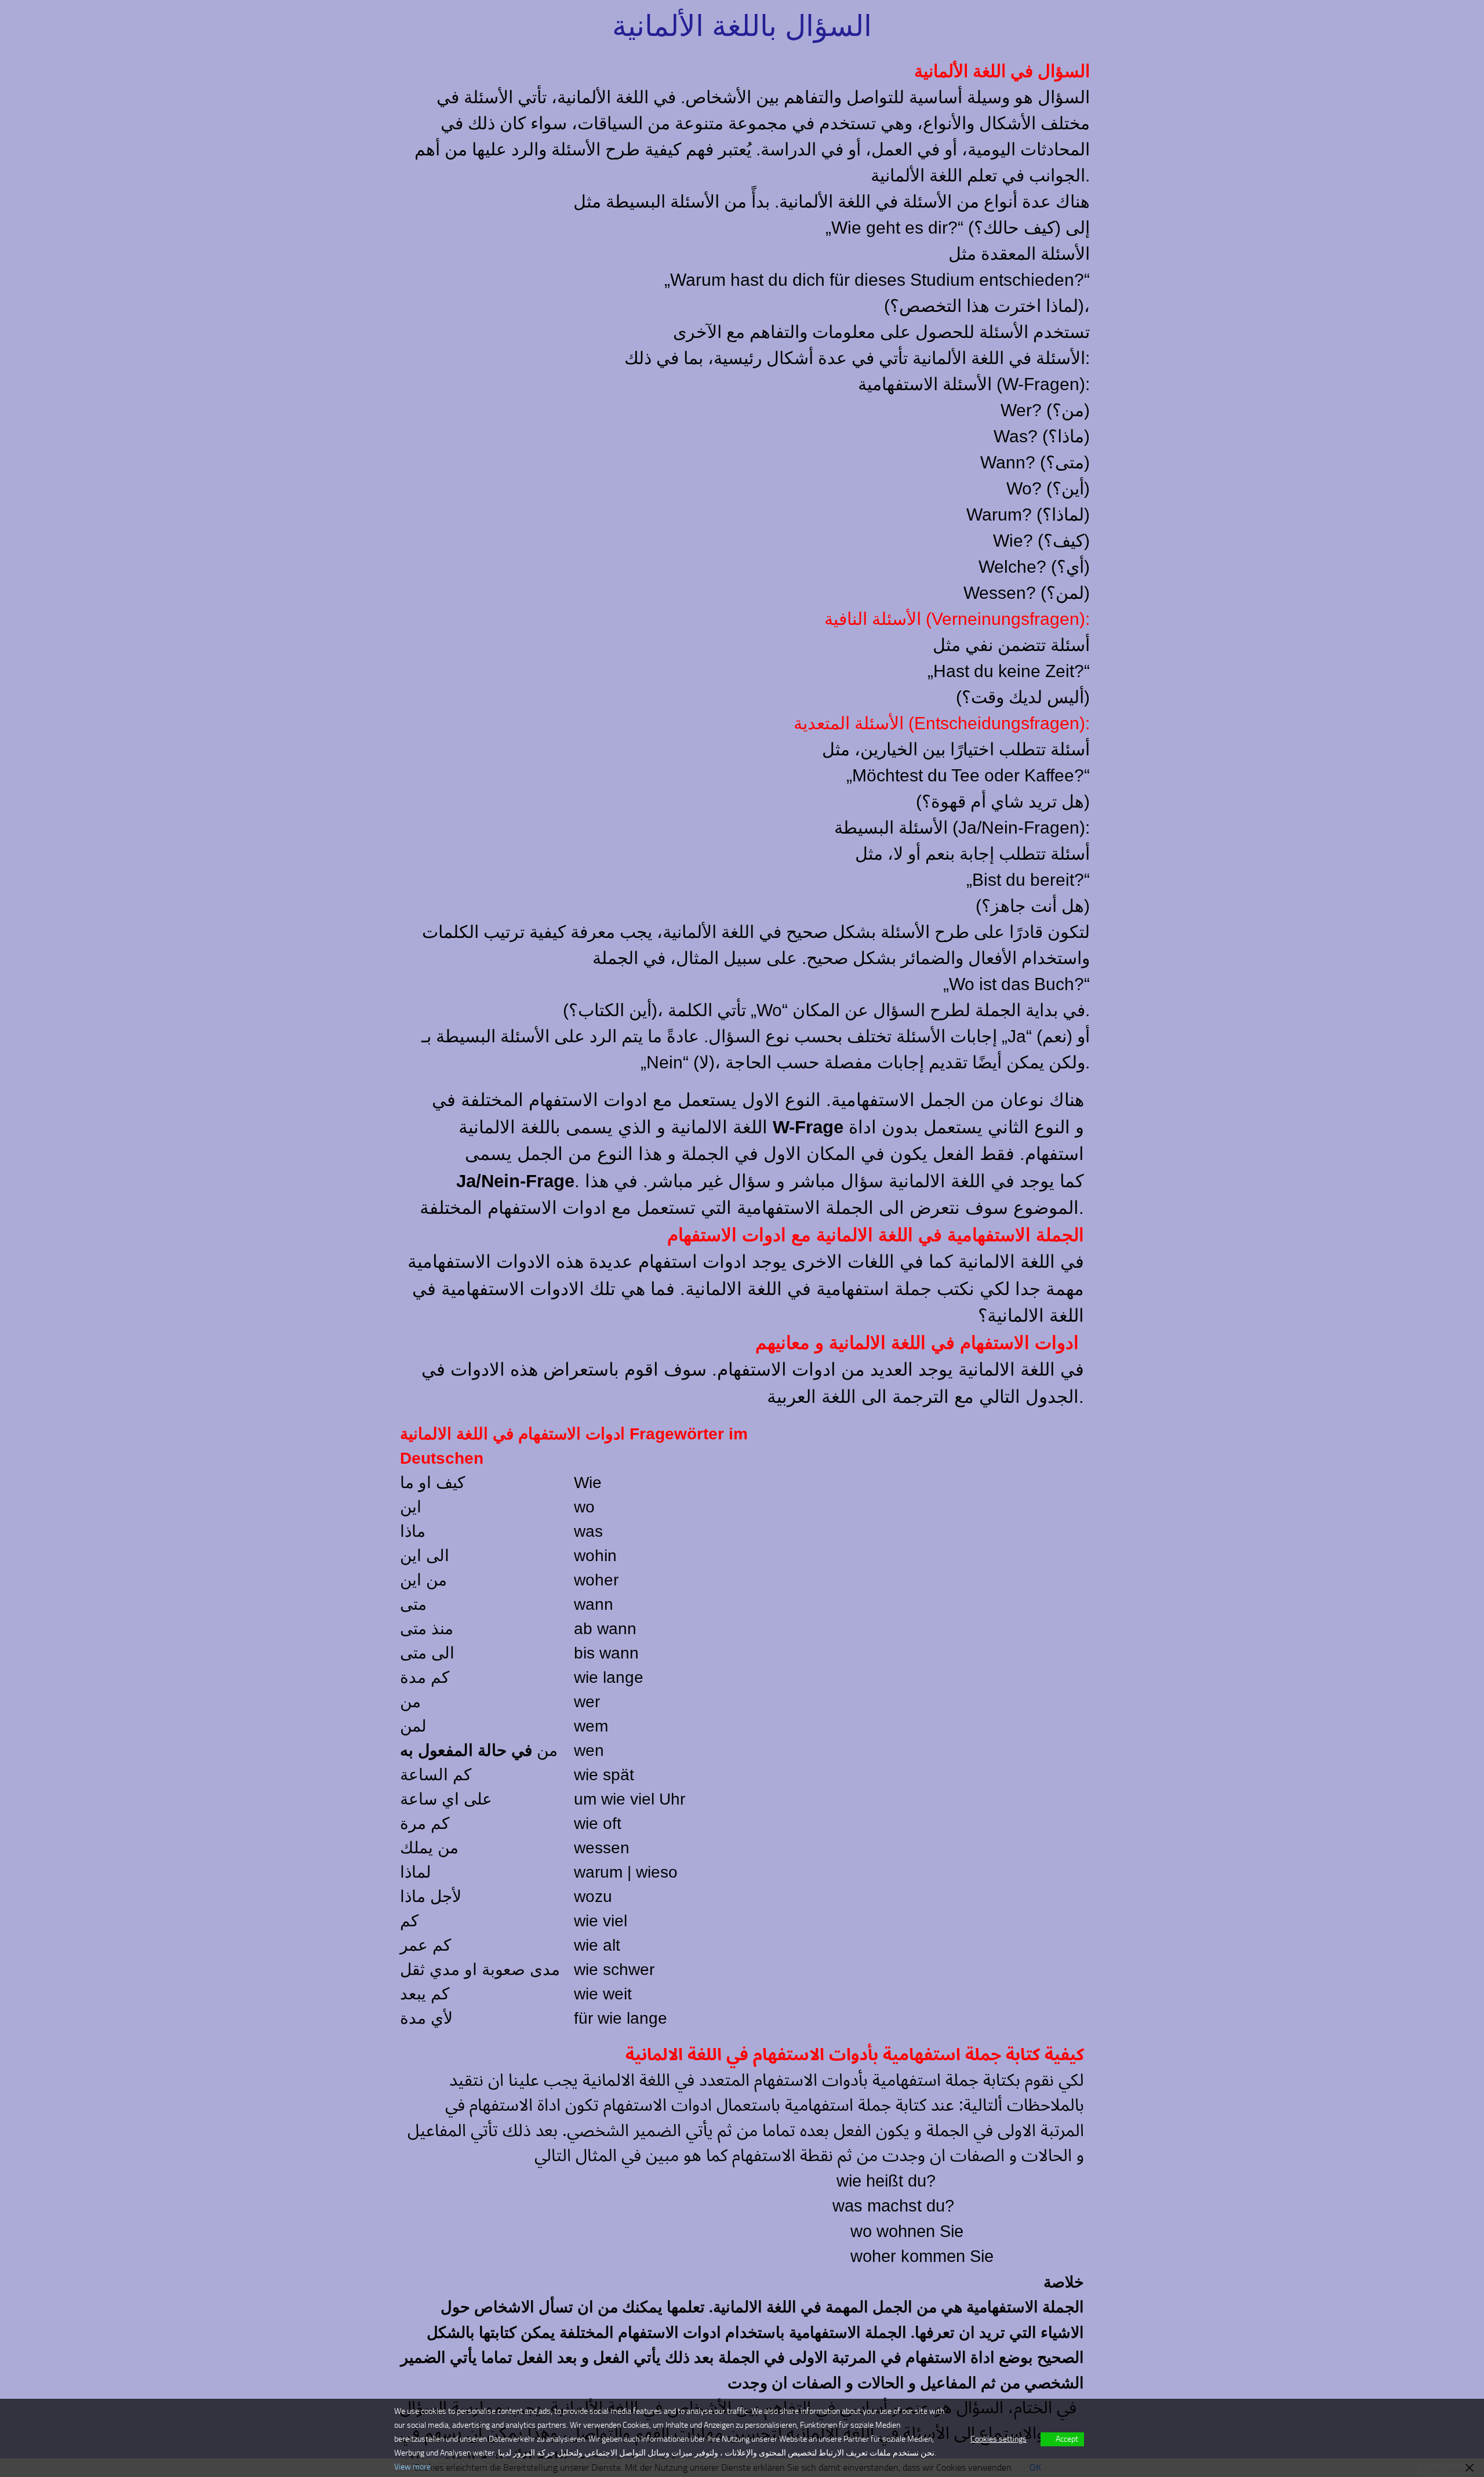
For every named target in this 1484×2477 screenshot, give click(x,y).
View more (412, 2467)
